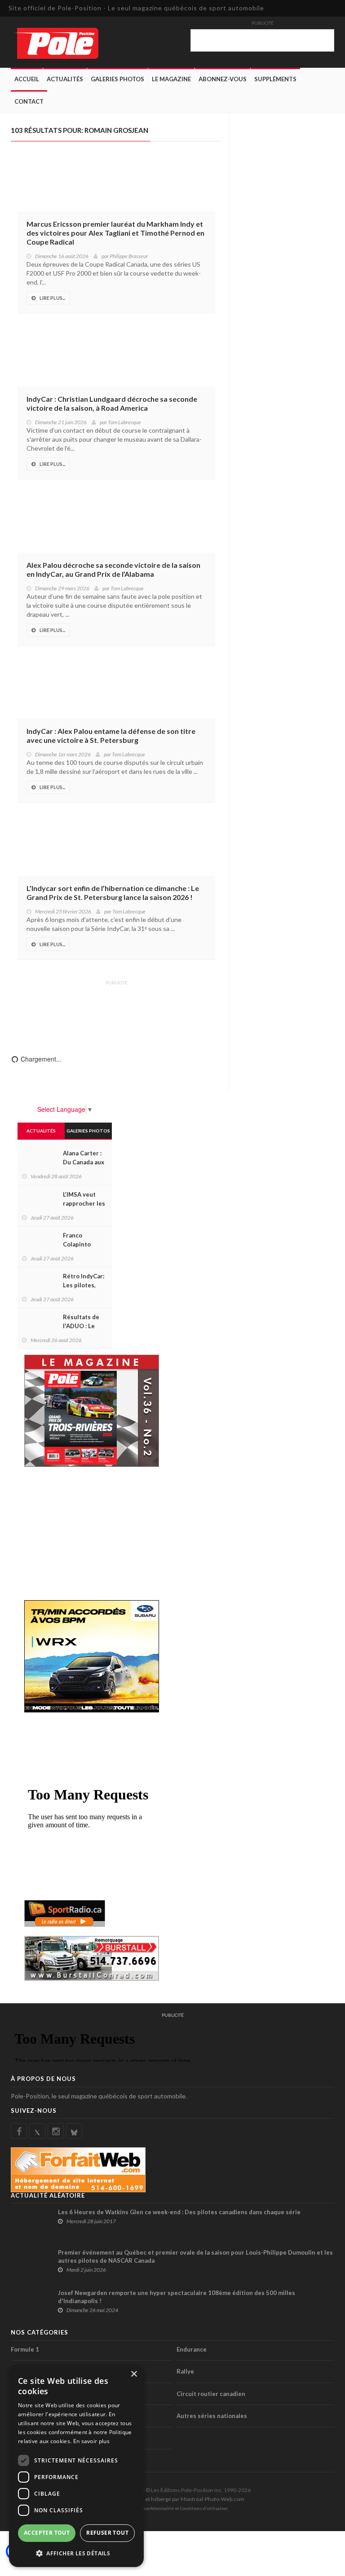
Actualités (65, 79)
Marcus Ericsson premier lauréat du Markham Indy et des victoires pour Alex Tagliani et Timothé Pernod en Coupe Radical (115, 233)
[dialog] (76, 2466)
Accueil (27, 79)
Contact (29, 101)
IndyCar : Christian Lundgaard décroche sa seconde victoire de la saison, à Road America (112, 403)
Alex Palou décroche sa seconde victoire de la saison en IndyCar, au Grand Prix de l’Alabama (113, 569)
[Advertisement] (116, 1011)
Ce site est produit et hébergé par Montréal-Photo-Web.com (172, 2499)
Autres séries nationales (212, 2416)
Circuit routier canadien (211, 2394)
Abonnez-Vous (223, 79)
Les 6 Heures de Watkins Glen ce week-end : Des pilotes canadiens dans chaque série (179, 2212)
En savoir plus (91, 2441)
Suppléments (275, 79)
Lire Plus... (52, 298)
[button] (76, 2553)
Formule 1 (25, 2349)
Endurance (192, 2349)
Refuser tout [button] (107, 2533)
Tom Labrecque (124, 422)
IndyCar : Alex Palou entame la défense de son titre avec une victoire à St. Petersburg (111, 735)
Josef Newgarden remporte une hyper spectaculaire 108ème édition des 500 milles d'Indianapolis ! (177, 2297)
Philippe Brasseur (129, 256)
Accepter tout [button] (47, 2533)
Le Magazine (171, 79)
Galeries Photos (117, 79)
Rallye (185, 2371)
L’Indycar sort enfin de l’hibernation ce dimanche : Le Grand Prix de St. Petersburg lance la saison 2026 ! (113, 893)
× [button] (134, 2374)
